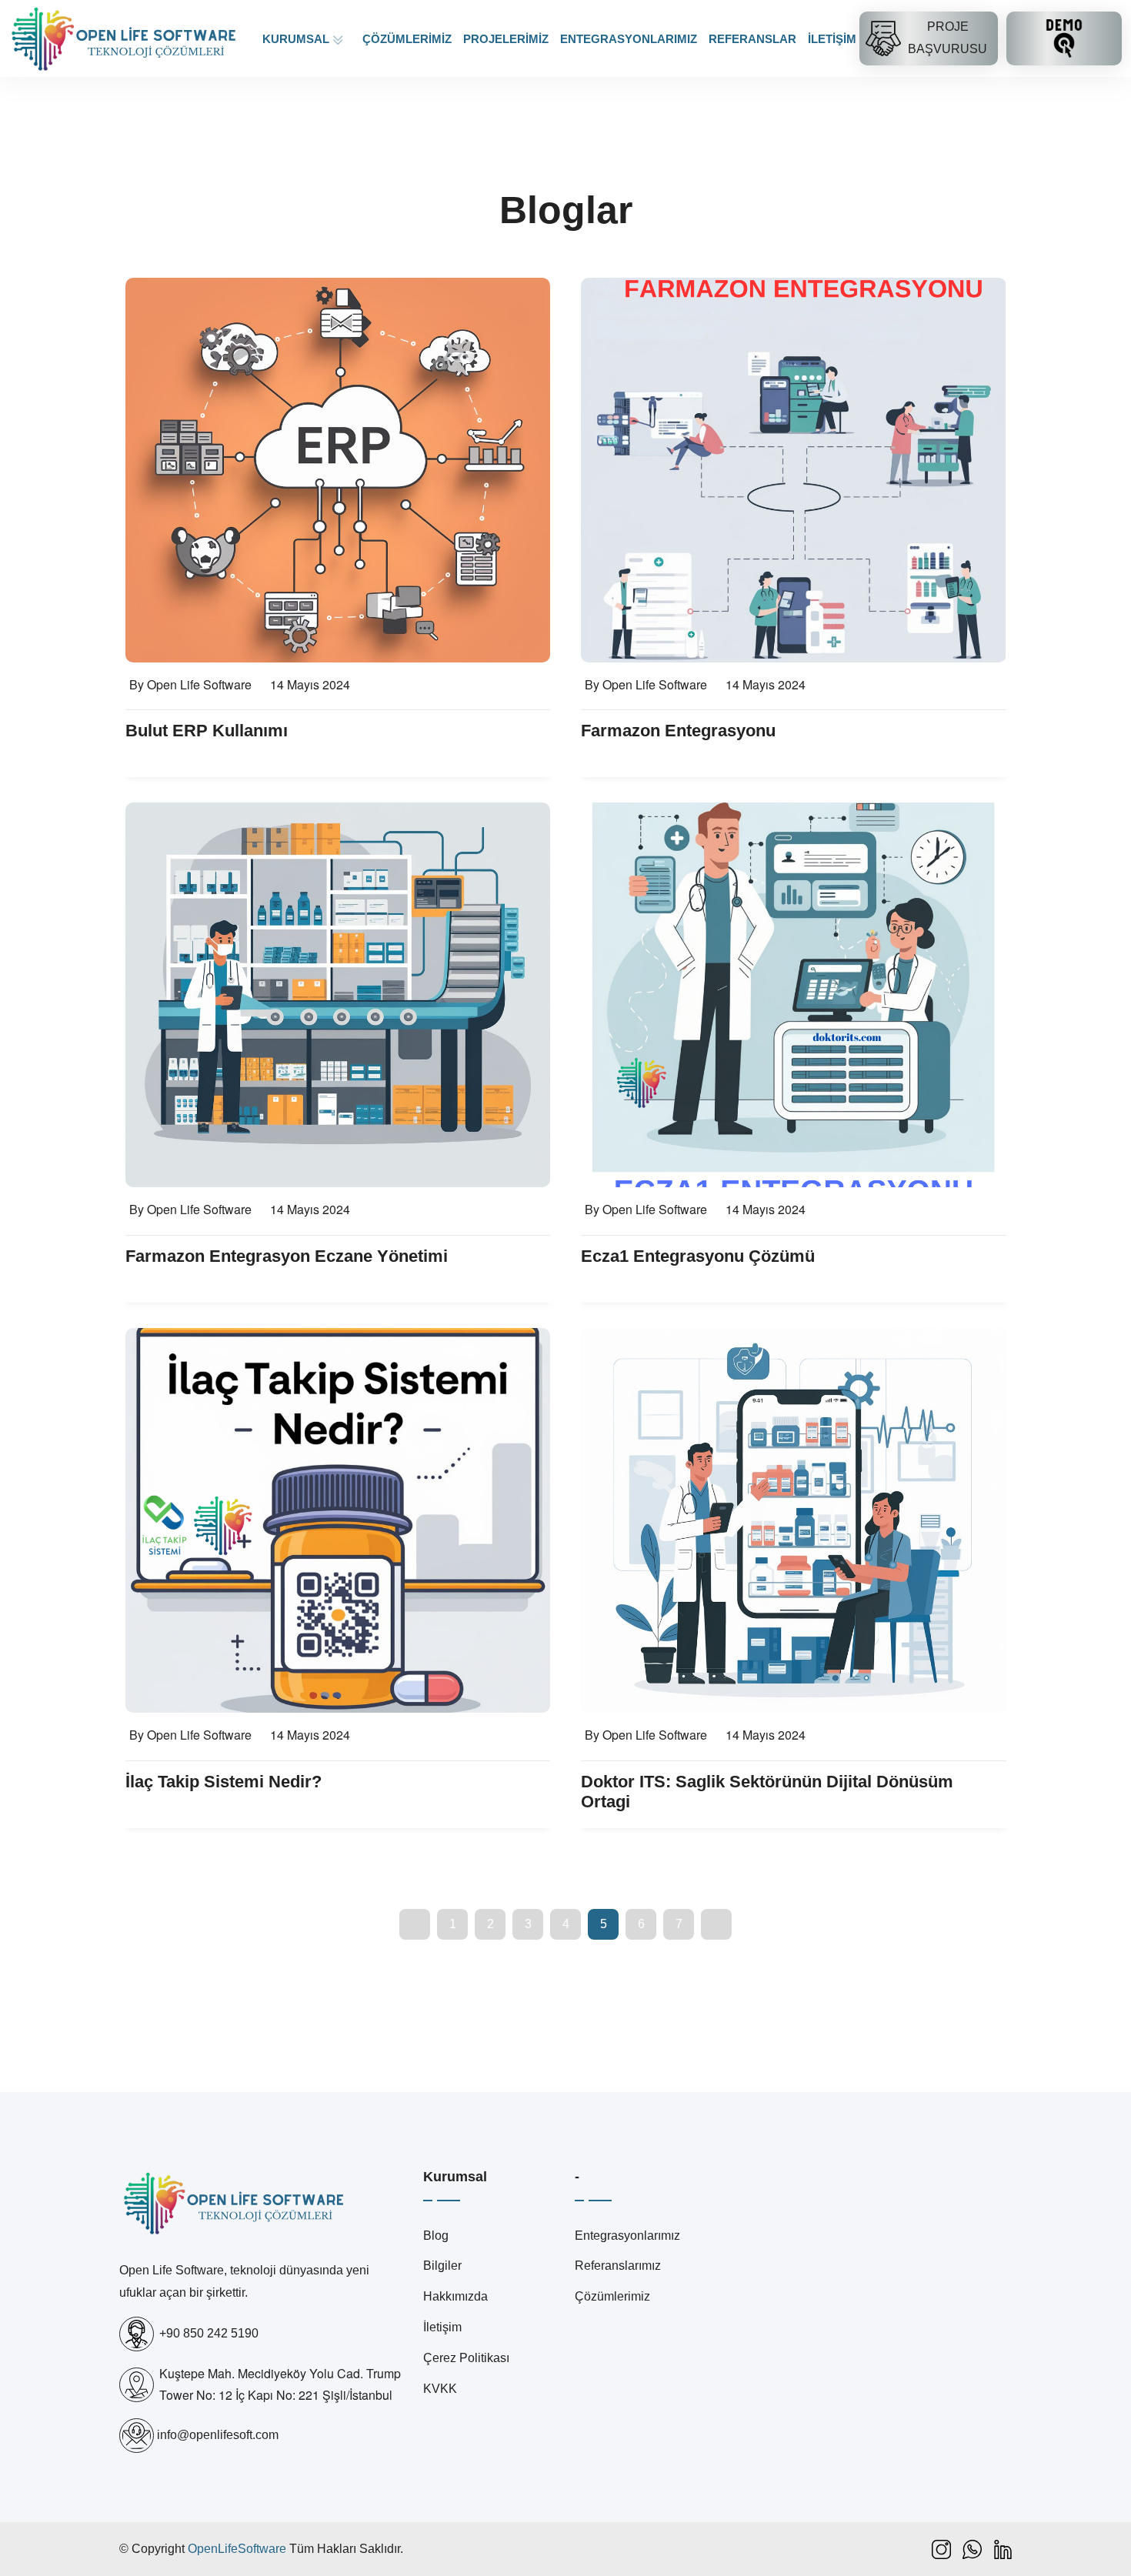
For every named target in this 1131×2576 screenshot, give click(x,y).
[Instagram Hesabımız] (941, 2549)
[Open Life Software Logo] (235, 2214)
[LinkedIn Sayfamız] (1003, 2549)
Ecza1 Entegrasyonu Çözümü (698, 1256)
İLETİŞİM (832, 39)
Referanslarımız (618, 2266)
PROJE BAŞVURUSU (948, 38)
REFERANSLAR (752, 39)
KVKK (440, 2389)
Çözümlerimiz (612, 2296)
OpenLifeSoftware (237, 2549)
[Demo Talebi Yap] (1064, 38)
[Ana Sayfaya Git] (125, 38)
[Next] (716, 1924)
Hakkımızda (455, 2296)
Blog (436, 2236)
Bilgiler (442, 2266)
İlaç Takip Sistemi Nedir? (224, 1782)
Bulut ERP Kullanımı (207, 731)
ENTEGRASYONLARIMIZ (629, 39)
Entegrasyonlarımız (627, 2236)
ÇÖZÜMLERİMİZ (407, 39)
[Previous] (415, 1924)
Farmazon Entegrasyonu (678, 731)
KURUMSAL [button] (297, 39)
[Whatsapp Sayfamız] (972, 2549)
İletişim (442, 2327)
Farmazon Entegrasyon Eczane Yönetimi (287, 1256)
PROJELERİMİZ (506, 39)
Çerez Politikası (466, 2358)
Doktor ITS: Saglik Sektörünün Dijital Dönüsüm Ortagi (767, 1792)
